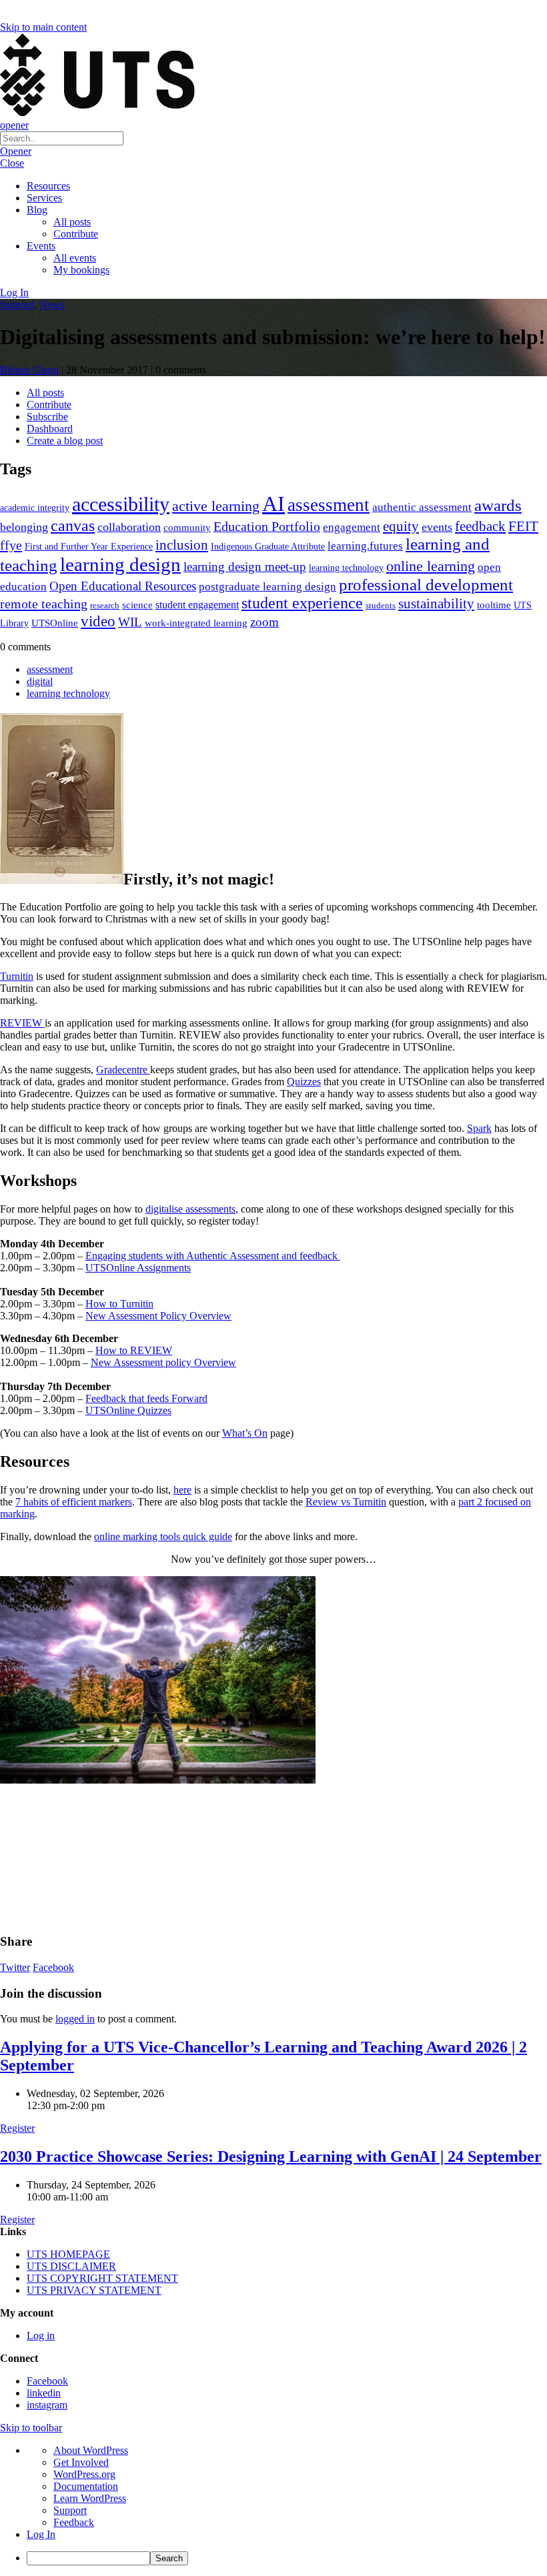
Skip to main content (43, 27)
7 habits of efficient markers (74, 1502)
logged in (75, 2019)
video (98, 621)
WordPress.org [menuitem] (84, 2474)
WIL (130, 622)
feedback (480, 526)
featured (17, 304)
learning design (120, 564)
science (137, 605)
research (105, 605)
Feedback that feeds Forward (146, 1398)
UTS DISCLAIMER (71, 2266)
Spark (479, 1128)
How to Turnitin (119, 1304)
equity (401, 526)
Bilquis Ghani (29, 370)
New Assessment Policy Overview (158, 1316)
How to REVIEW (134, 1350)
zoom (264, 622)
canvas (73, 525)
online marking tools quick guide (163, 1536)
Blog (37, 210)
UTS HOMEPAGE (68, 2254)
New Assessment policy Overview (163, 1362)
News (52, 304)
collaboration (129, 527)
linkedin (44, 2393)
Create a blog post (65, 441)
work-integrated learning (196, 623)
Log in (41, 2336)
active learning (216, 506)
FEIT (523, 526)
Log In (14, 292)
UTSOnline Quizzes (128, 1410)
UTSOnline (55, 623)
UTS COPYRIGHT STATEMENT (102, 2278)
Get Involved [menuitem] (81, 2462)
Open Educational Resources (123, 586)
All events (75, 258)
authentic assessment (422, 507)
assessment (329, 505)
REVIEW (22, 1023)
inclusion (182, 545)
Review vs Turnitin (346, 1502)
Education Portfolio (267, 526)
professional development (426, 585)
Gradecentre (123, 1070)
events (437, 527)
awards (498, 505)
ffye (11, 545)
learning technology (346, 568)
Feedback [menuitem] (74, 2522)
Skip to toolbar (31, 2428)
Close (12, 163)
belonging (24, 527)
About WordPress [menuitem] (91, 2450)
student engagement (197, 605)
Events (41, 246)
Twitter (15, 1967)
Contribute (76, 234)
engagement (352, 527)
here (182, 1490)
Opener (16, 151)
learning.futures (365, 546)
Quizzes (304, 1082)
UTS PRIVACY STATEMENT (94, 2290)
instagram (47, 2405)
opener (14, 125)
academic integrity (35, 508)
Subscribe (47, 417)
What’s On (245, 1433)
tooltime (494, 605)
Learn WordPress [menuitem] (90, 2498)
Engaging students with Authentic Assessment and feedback (213, 1256)
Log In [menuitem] (41, 2534)
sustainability (436, 604)
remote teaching (44, 604)
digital (40, 681)
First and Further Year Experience (89, 547)
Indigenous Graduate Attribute (268, 547)
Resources (48, 186)
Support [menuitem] (70, 2510)
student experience (302, 603)
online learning (431, 566)
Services (44, 198)
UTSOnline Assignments (138, 1268)
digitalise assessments (190, 1209)
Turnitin (17, 976)
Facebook (53, 1967)
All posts (72, 222)
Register (17, 2128)
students (381, 605)
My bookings (81, 270)
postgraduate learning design (267, 587)
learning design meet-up (245, 567)
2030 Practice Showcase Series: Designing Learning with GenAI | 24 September (271, 2156)
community (187, 528)
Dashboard (50, 429)
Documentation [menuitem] (86, 2486)
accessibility (121, 504)
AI (273, 504)
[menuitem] (287, 2558)
